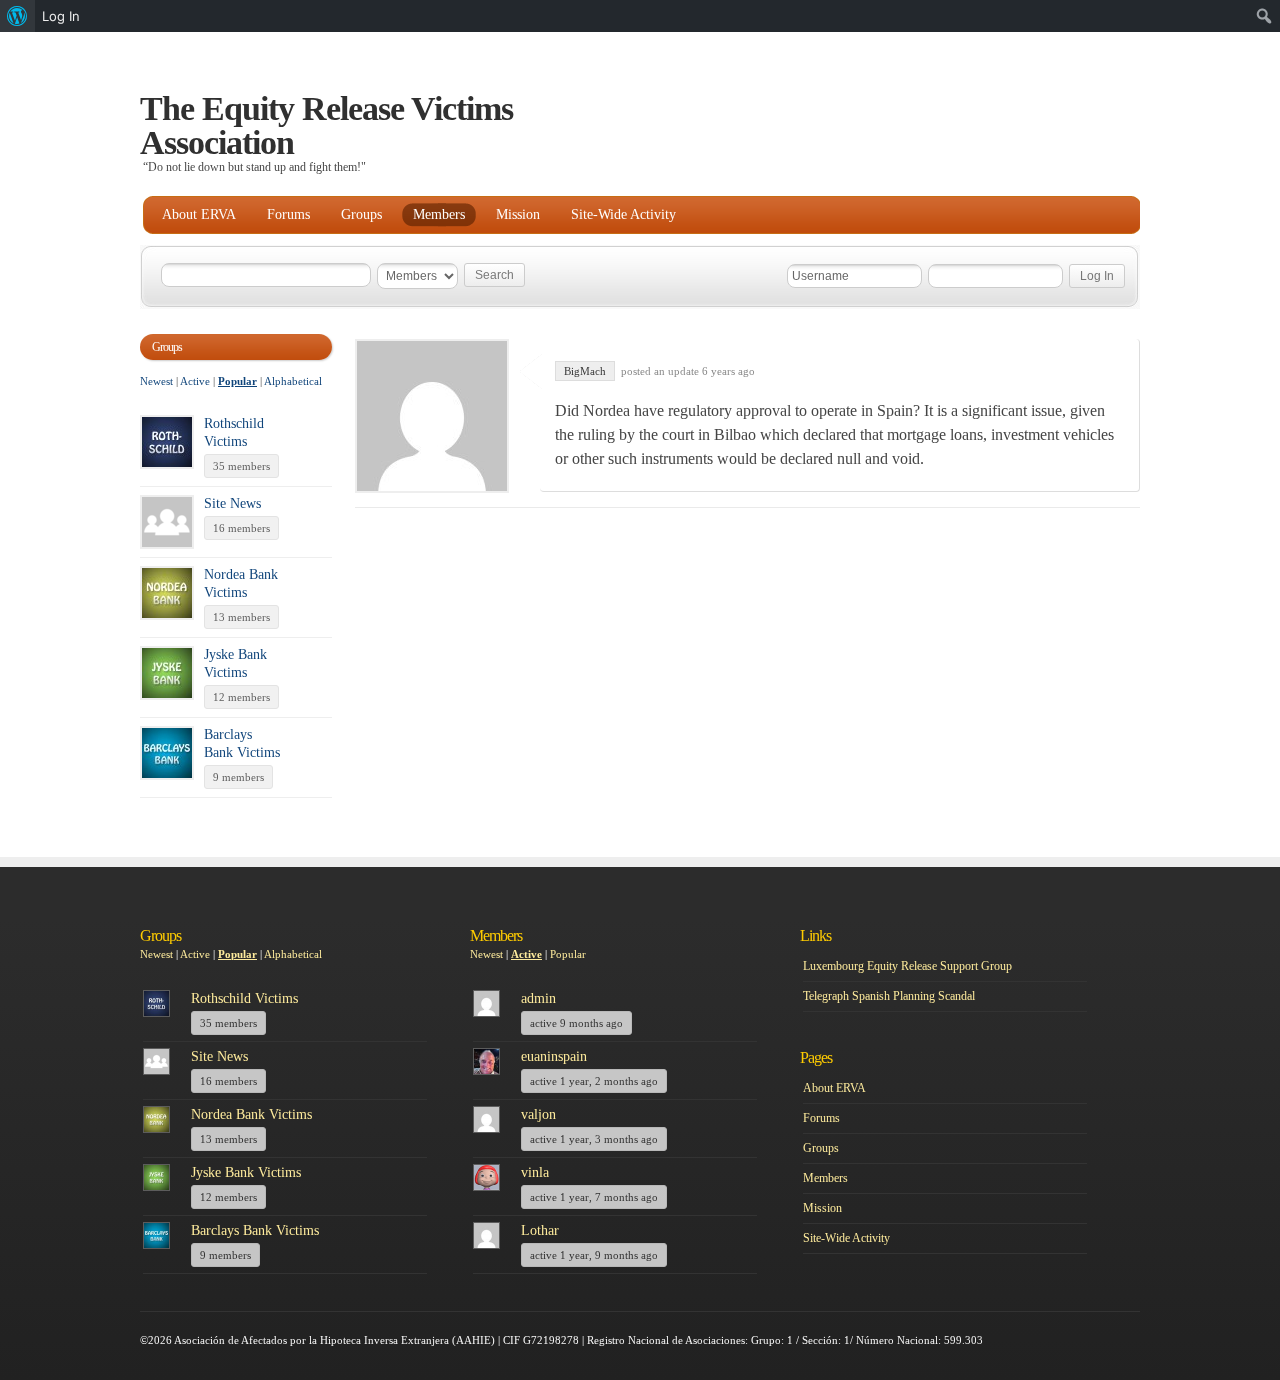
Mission (518, 214)
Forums (288, 214)
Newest (156, 381)
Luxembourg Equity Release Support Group (907, 966)
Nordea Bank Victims (251, 1114)
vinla (535, 1172)
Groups (361, 214)
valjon (538, 1114)
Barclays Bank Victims (255, 1230)
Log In (61, 16)
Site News (232, 503)
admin (538, 998)
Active (195, 381)
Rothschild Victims (244, 998)
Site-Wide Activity (623, 214)
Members (439, 214)
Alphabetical (293, 381)
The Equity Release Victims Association (326, 125)
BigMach (585, 371)
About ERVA (199, 214)
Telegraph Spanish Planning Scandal (889, 996)
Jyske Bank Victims (246, 1172)
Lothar (540, 1230)
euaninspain (554, 1056)
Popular (237, 381)
